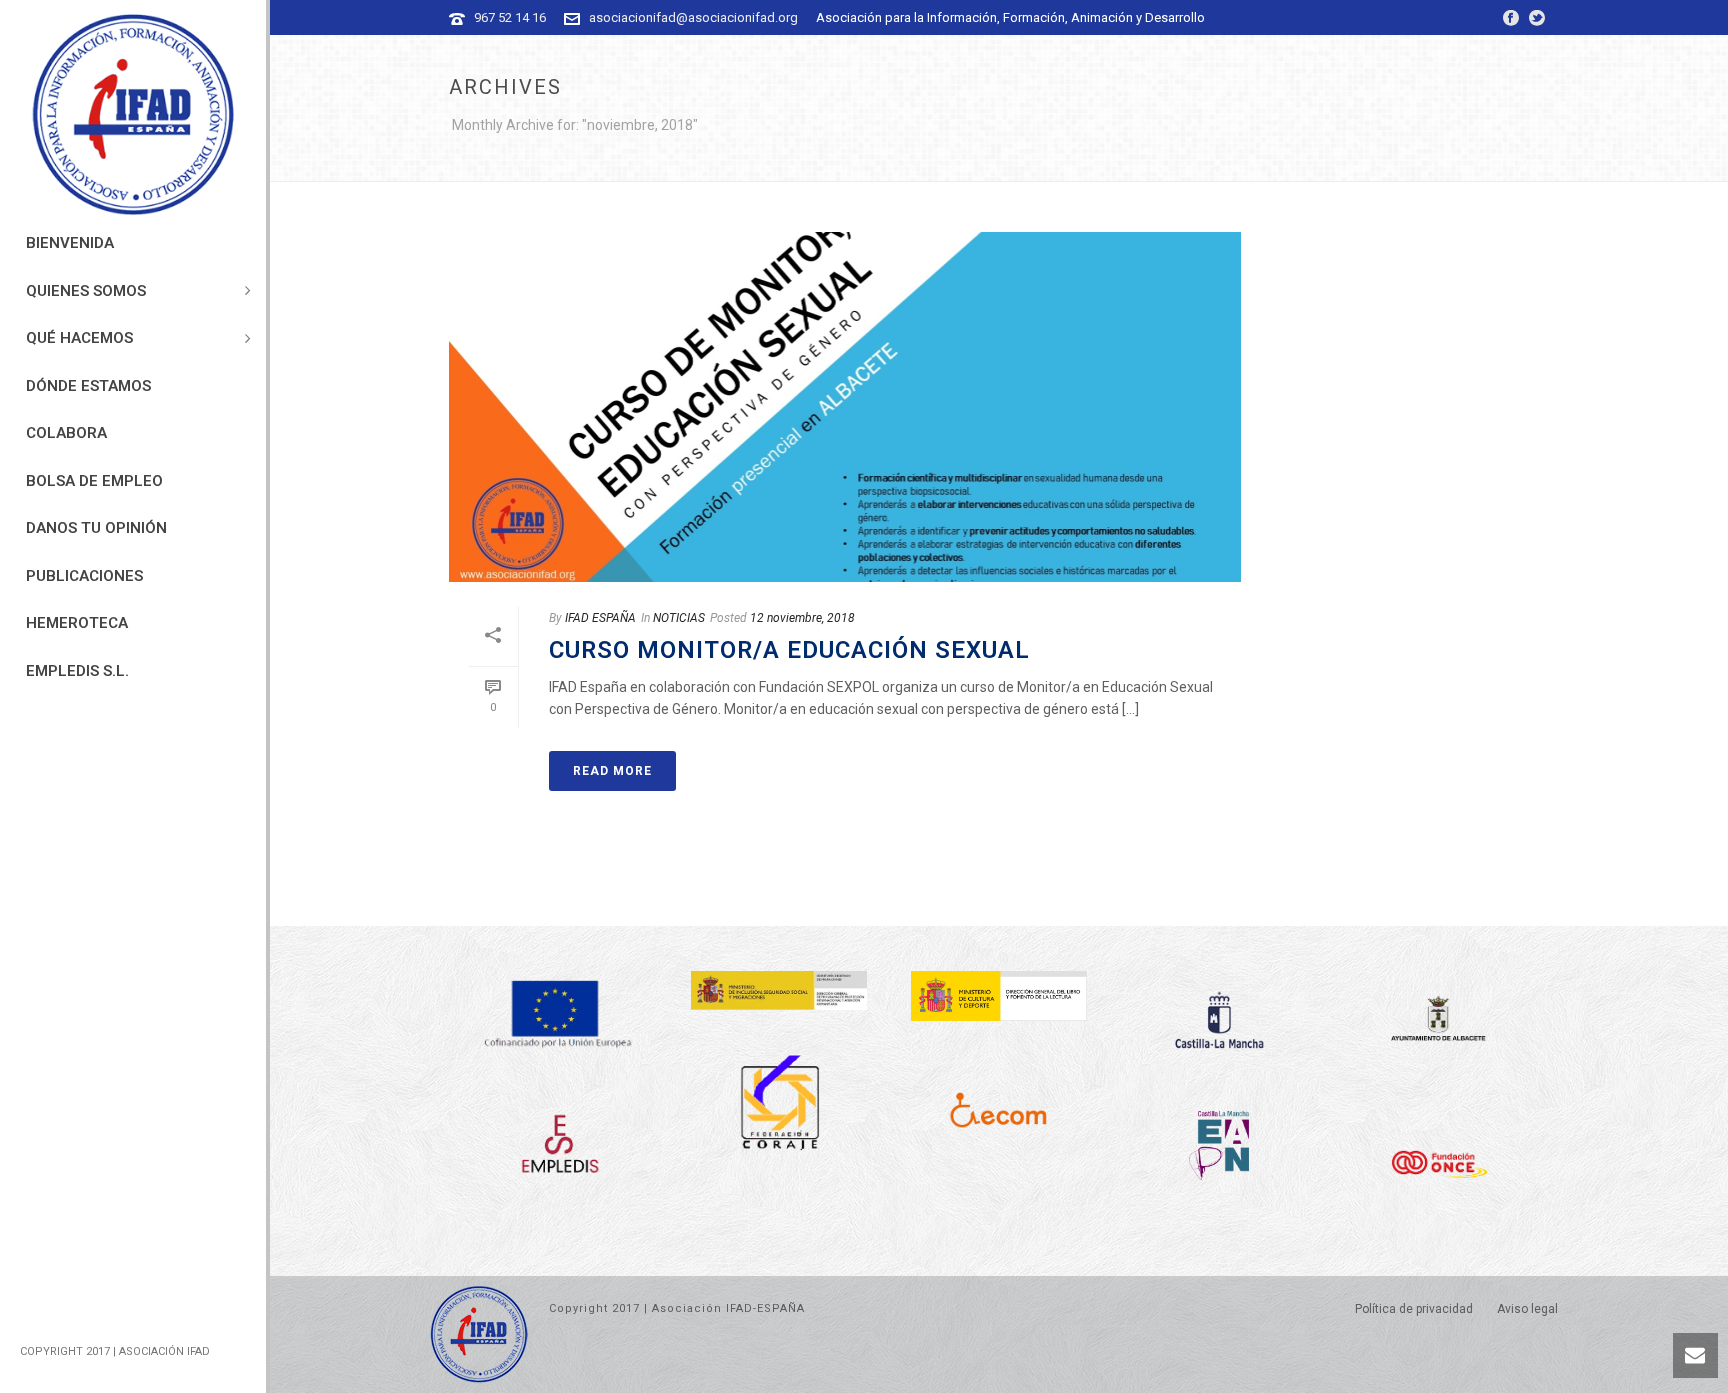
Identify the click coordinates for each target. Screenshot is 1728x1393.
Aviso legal (1527, 1309)
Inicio (1511, 162)
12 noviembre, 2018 (802, 618)
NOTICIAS (679, 618)
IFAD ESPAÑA (600, 618)
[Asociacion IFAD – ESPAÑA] (133, 115)
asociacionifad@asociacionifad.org (693, 17)
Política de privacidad (1414, 1309)
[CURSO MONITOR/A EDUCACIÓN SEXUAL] (845, 407)
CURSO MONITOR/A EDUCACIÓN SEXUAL (789, 650)
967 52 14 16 (510, 17)
